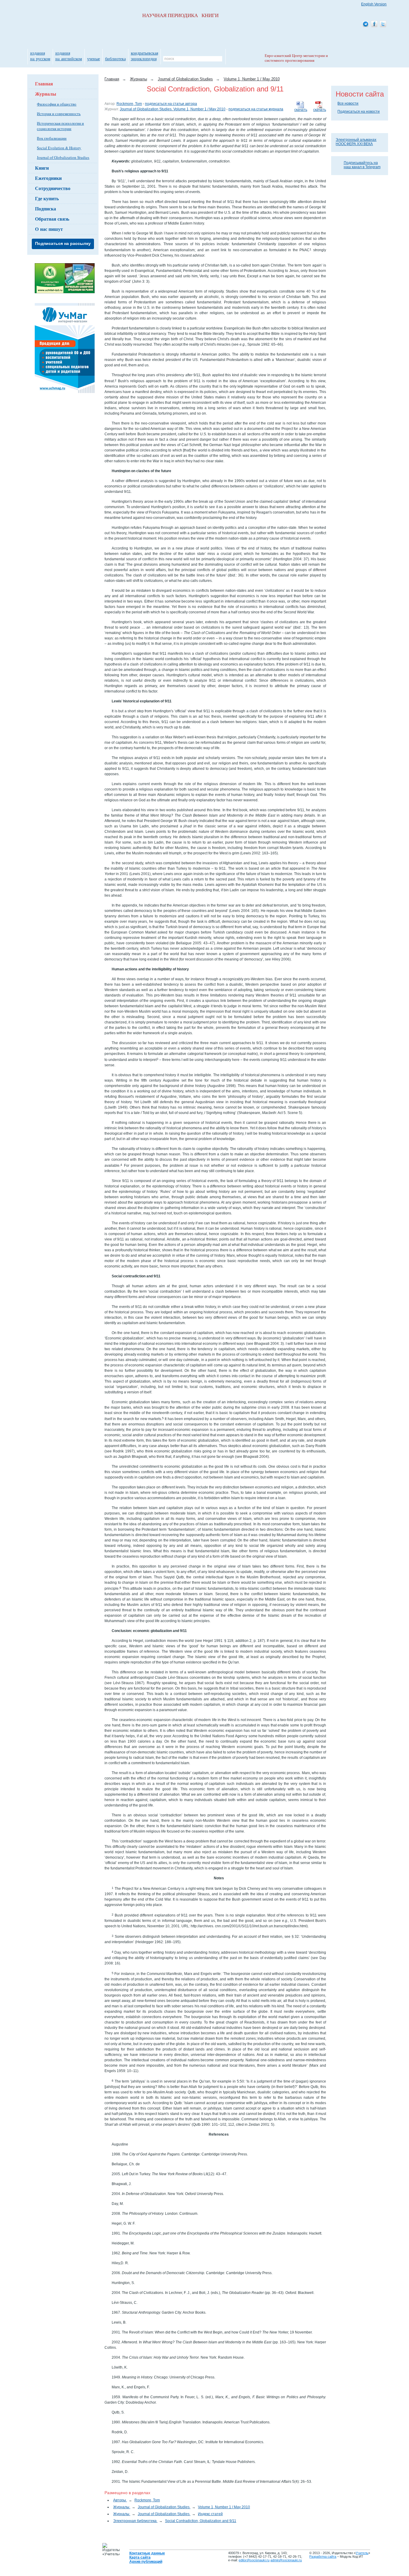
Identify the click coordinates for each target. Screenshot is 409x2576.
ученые (94, 59)
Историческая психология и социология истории (60, 126)
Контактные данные (147, 2553)
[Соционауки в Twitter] (383, 24)
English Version (374, 4)
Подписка (46, 208)
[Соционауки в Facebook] (374, 24)
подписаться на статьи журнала (256, 109)
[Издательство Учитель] (65, 292)
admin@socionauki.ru (286, 2560)
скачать (320, 110)
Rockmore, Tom (129, 104)
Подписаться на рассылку (63, 243)
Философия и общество (57, 104)
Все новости (348, 103)
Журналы (46, 94)
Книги (42, 168)
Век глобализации (52, 138)
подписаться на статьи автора (171, 104)
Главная (44, 83)
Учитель (362, 2553)
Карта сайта (140, 2557)
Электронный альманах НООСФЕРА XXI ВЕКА (356, 142)
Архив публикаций (146, 2562)
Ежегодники (48, 178)
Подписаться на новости (359, 112)
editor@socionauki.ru (254, 2560)
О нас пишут (49, 229)
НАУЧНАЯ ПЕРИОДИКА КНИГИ (180, 15)
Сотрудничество (53, 188)
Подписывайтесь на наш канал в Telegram (362, 165)
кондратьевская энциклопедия (144, 56)
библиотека (115, 59)
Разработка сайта (323, 2557)
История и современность (59, 114)
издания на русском (40, 56)
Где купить (47, 198)
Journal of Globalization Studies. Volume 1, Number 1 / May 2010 (173, 109)
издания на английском (69, 56)
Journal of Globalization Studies (63, 157)
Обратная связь (52, 219)
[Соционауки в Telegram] (366, 24)
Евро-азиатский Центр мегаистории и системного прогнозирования (296, 58)
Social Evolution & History (59, 148)
